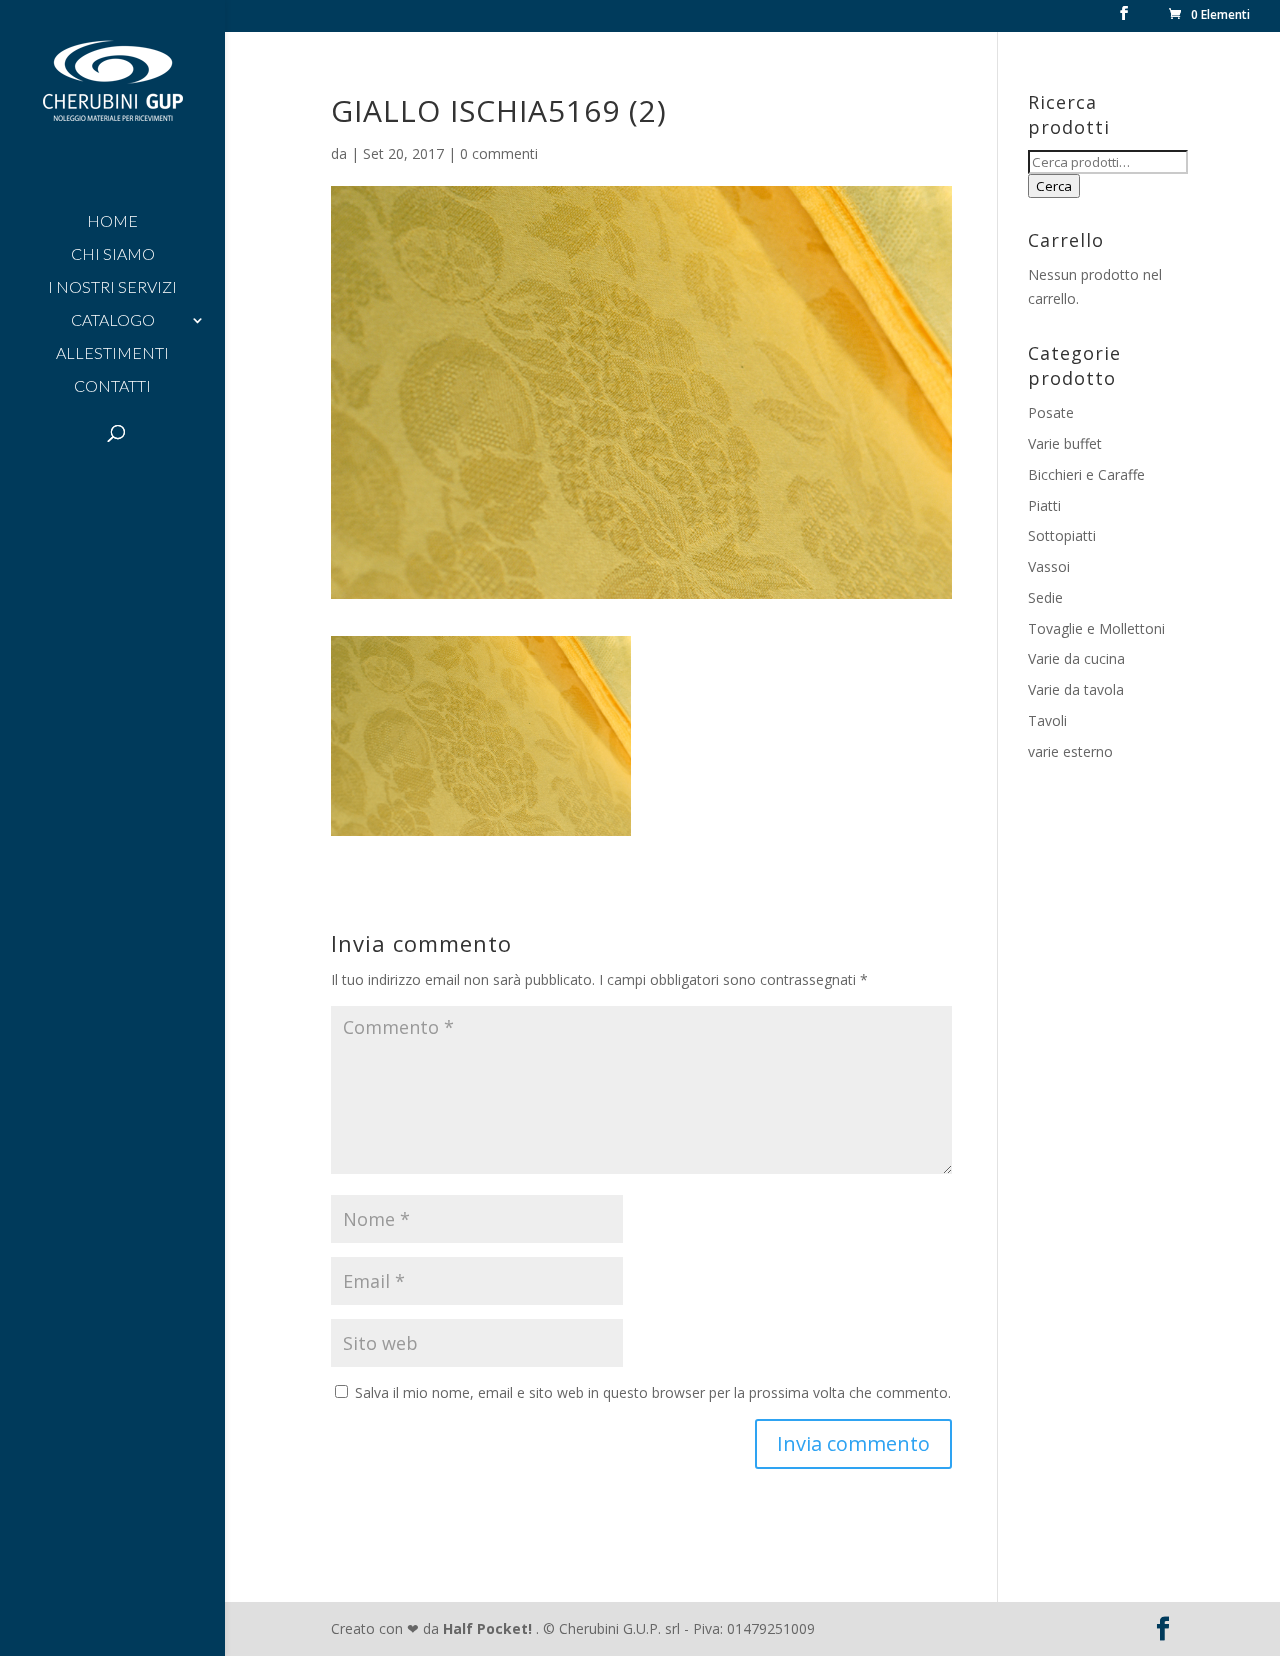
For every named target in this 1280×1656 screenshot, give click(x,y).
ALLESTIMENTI (112, 354)
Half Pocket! (487, 1628)
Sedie (1045, 597)
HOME (112, 222)
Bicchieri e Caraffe (1086, 474)
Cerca (1054, 186)
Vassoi (1049, 566)
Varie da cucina (1076, 658)
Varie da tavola (1076, 689)
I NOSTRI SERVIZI (112, 288)
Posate (1051, 412)
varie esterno (1070, 751)
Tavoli (1047, 720)
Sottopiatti (1062, 535)
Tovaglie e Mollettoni (1096, 628)
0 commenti (499, 153)
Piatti (1044, 505)
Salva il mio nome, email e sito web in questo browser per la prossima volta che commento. (653, 1392)
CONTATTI (112, 387)
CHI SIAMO (113, 255)
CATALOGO (113, 321)
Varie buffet (1065, 443)
